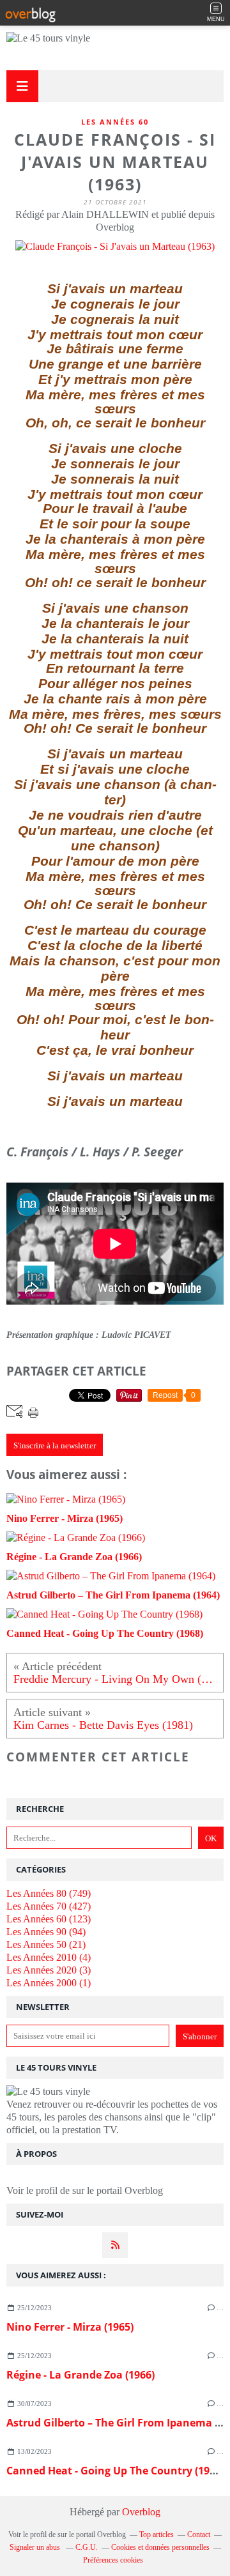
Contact (199, 2534)
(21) (46, 1944)
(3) (49, 1970)
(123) (49, 1919)
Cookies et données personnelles (160, 2547)
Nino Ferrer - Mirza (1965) (70, 2327)
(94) (46, 1932)
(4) (49, 1957)
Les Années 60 (115, 122)
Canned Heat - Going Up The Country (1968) (115, 2471)
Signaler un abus (36, 2547)
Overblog (141, 2512)
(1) (49, 1983)
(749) (49, 1893)
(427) (49, 1906)
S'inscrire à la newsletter (55, 1445)
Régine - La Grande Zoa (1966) (80, 2375)
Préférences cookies (113, 2560)
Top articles (157, 2534)
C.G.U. (87, 2547)
